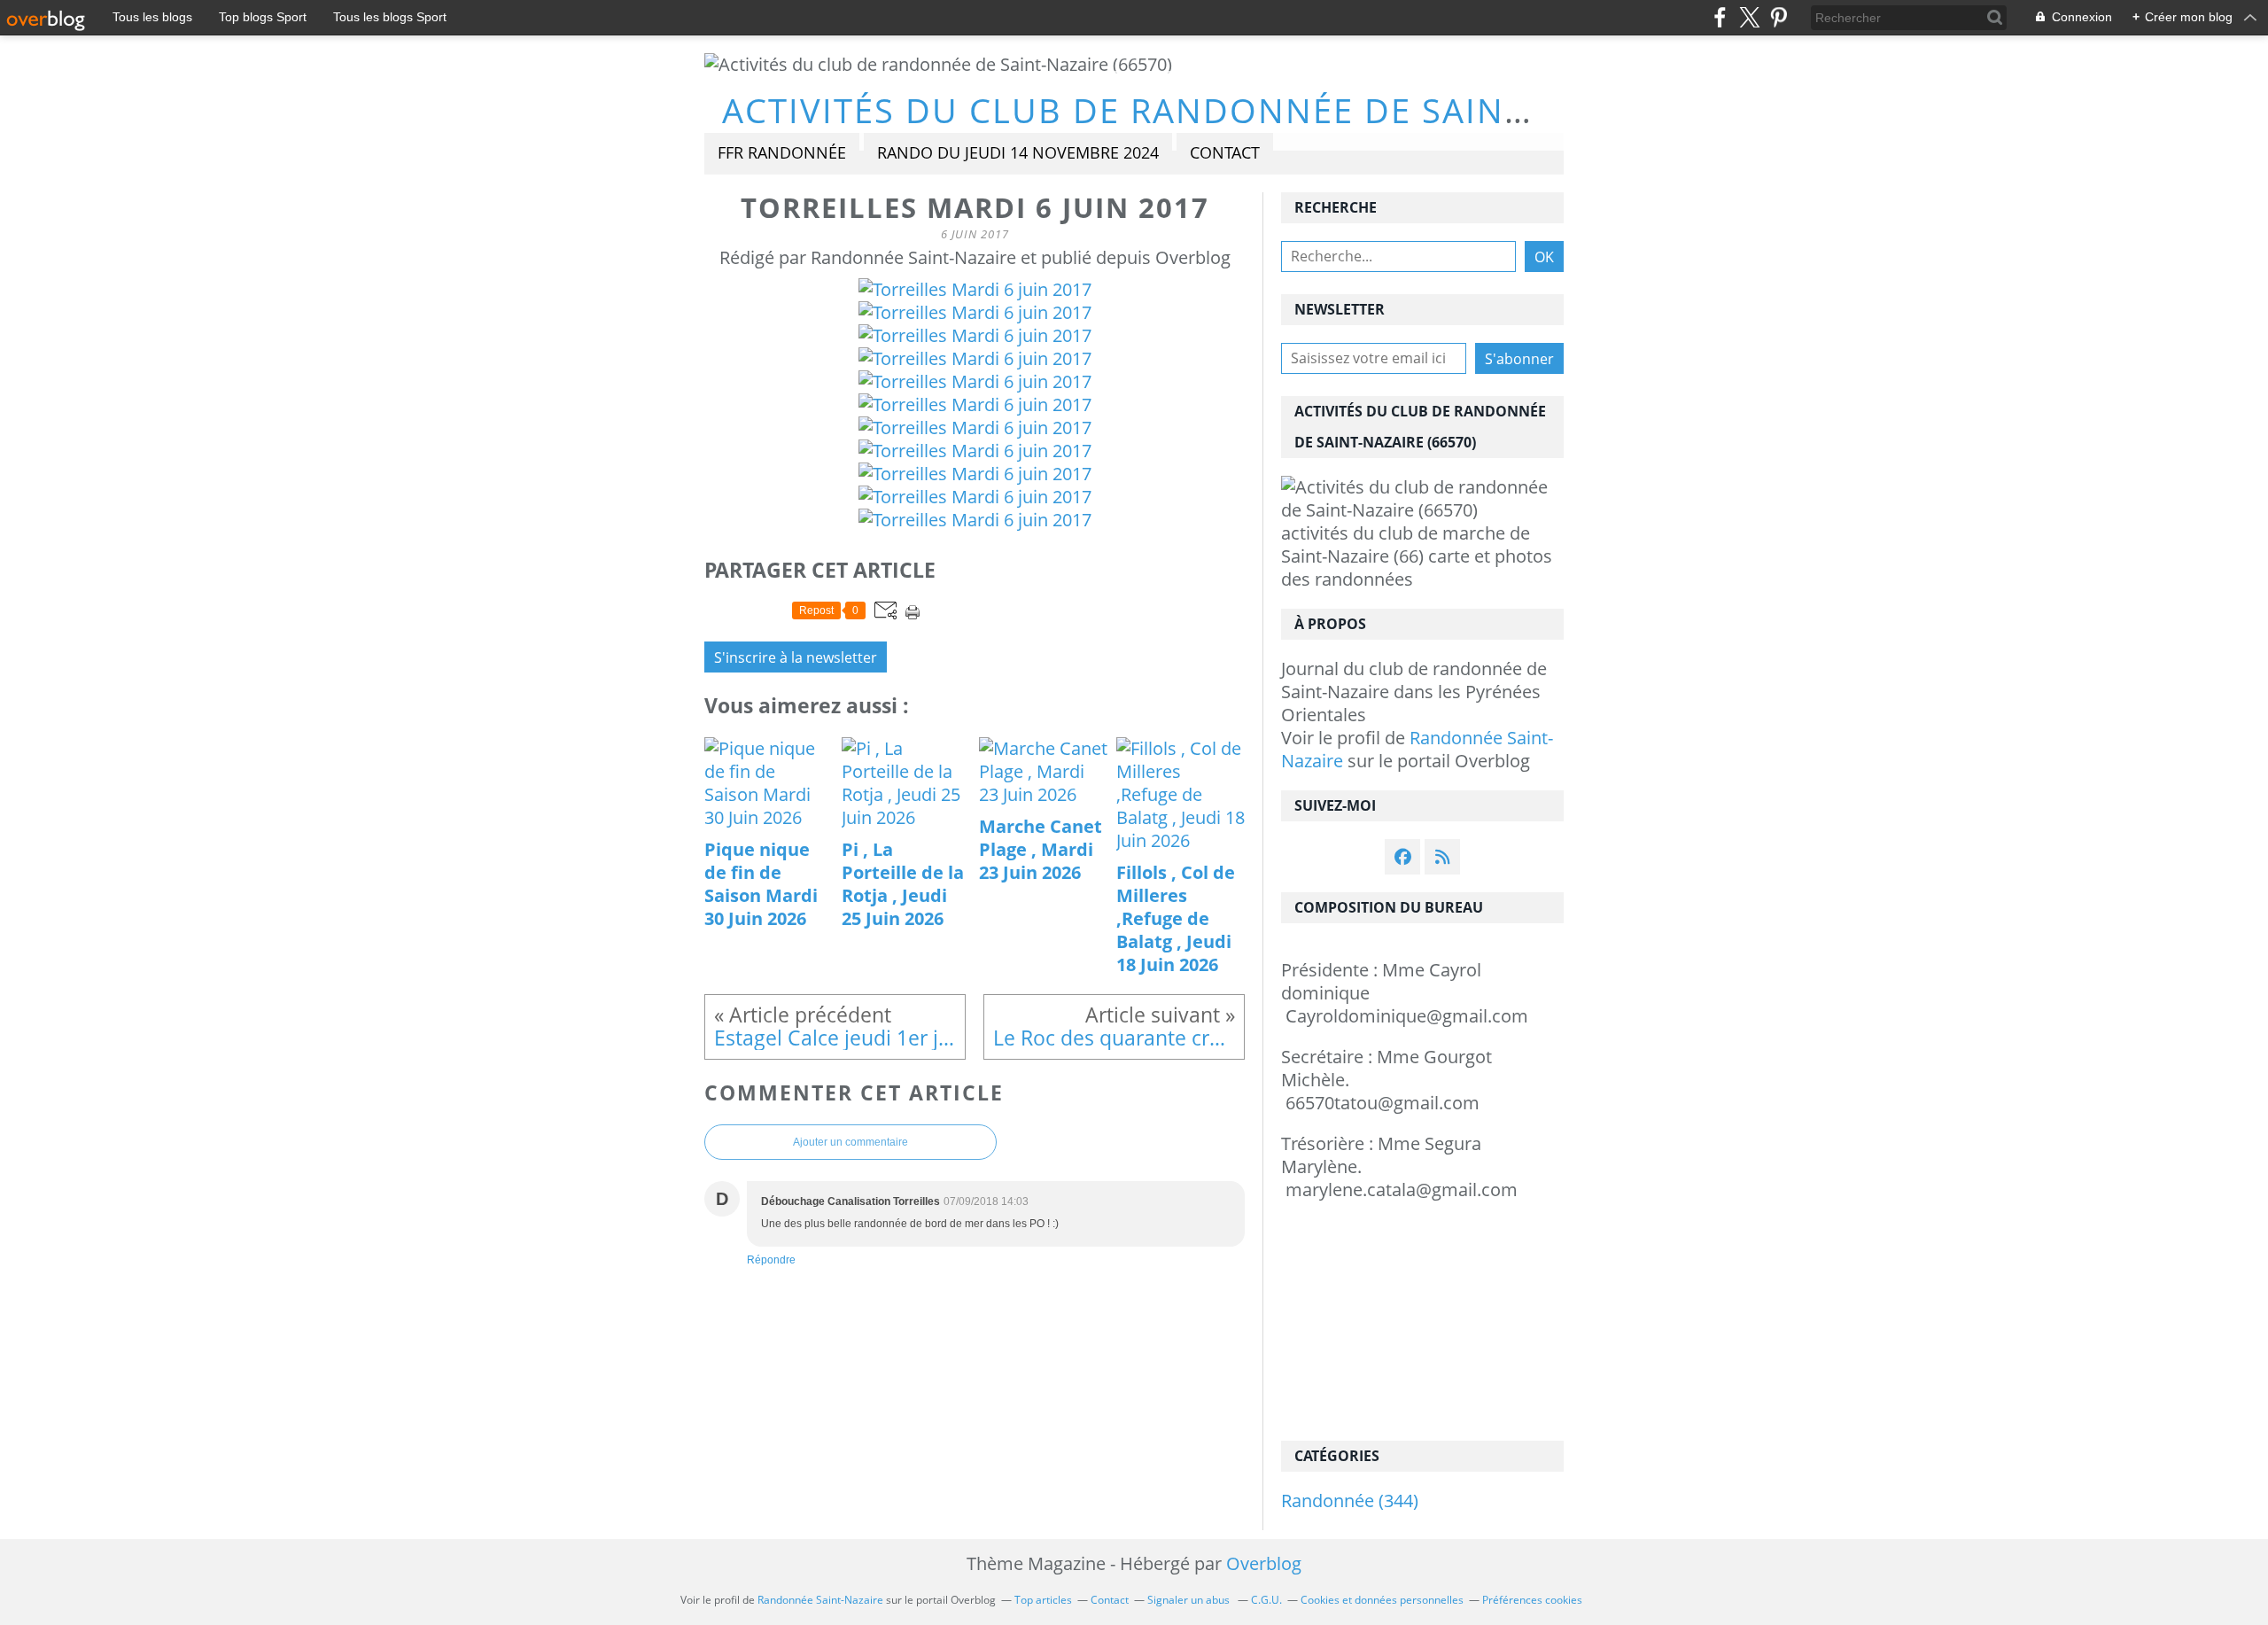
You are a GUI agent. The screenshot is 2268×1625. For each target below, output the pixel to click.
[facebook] (1720, 17)
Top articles (1043, 1600)
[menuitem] (782, 154)
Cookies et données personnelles (1382, 1600)
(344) (1350, 1501)
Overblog (1264, 1563)
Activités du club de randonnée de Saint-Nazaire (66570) (1273, 110)
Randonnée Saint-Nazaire (1417, 749)
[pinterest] (1779, 17)
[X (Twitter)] (1749, 17)
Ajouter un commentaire (850, 1142)
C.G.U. (1266, 1600)
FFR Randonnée (782, 152)
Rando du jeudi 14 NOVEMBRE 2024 (1018, 152)
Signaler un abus (1190, 1600)
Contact (1225, 152)
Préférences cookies (1532, 1600)
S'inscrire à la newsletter (796, 657)
